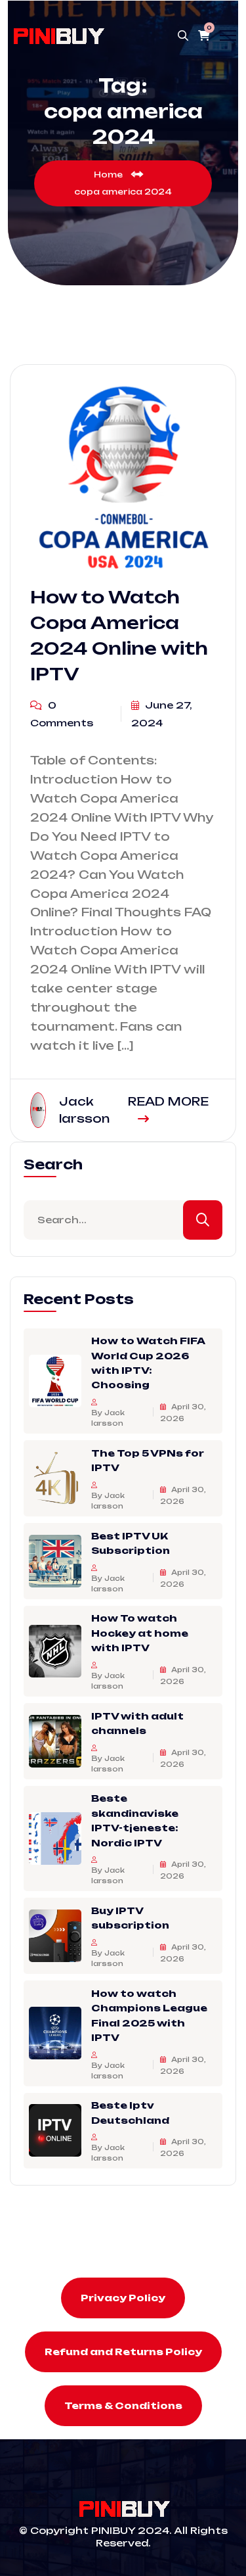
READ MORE (168, 1101)
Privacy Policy (123, 2298)
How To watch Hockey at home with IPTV (140, 1633)
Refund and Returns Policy (123, 2352)
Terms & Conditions (123, 2405)
